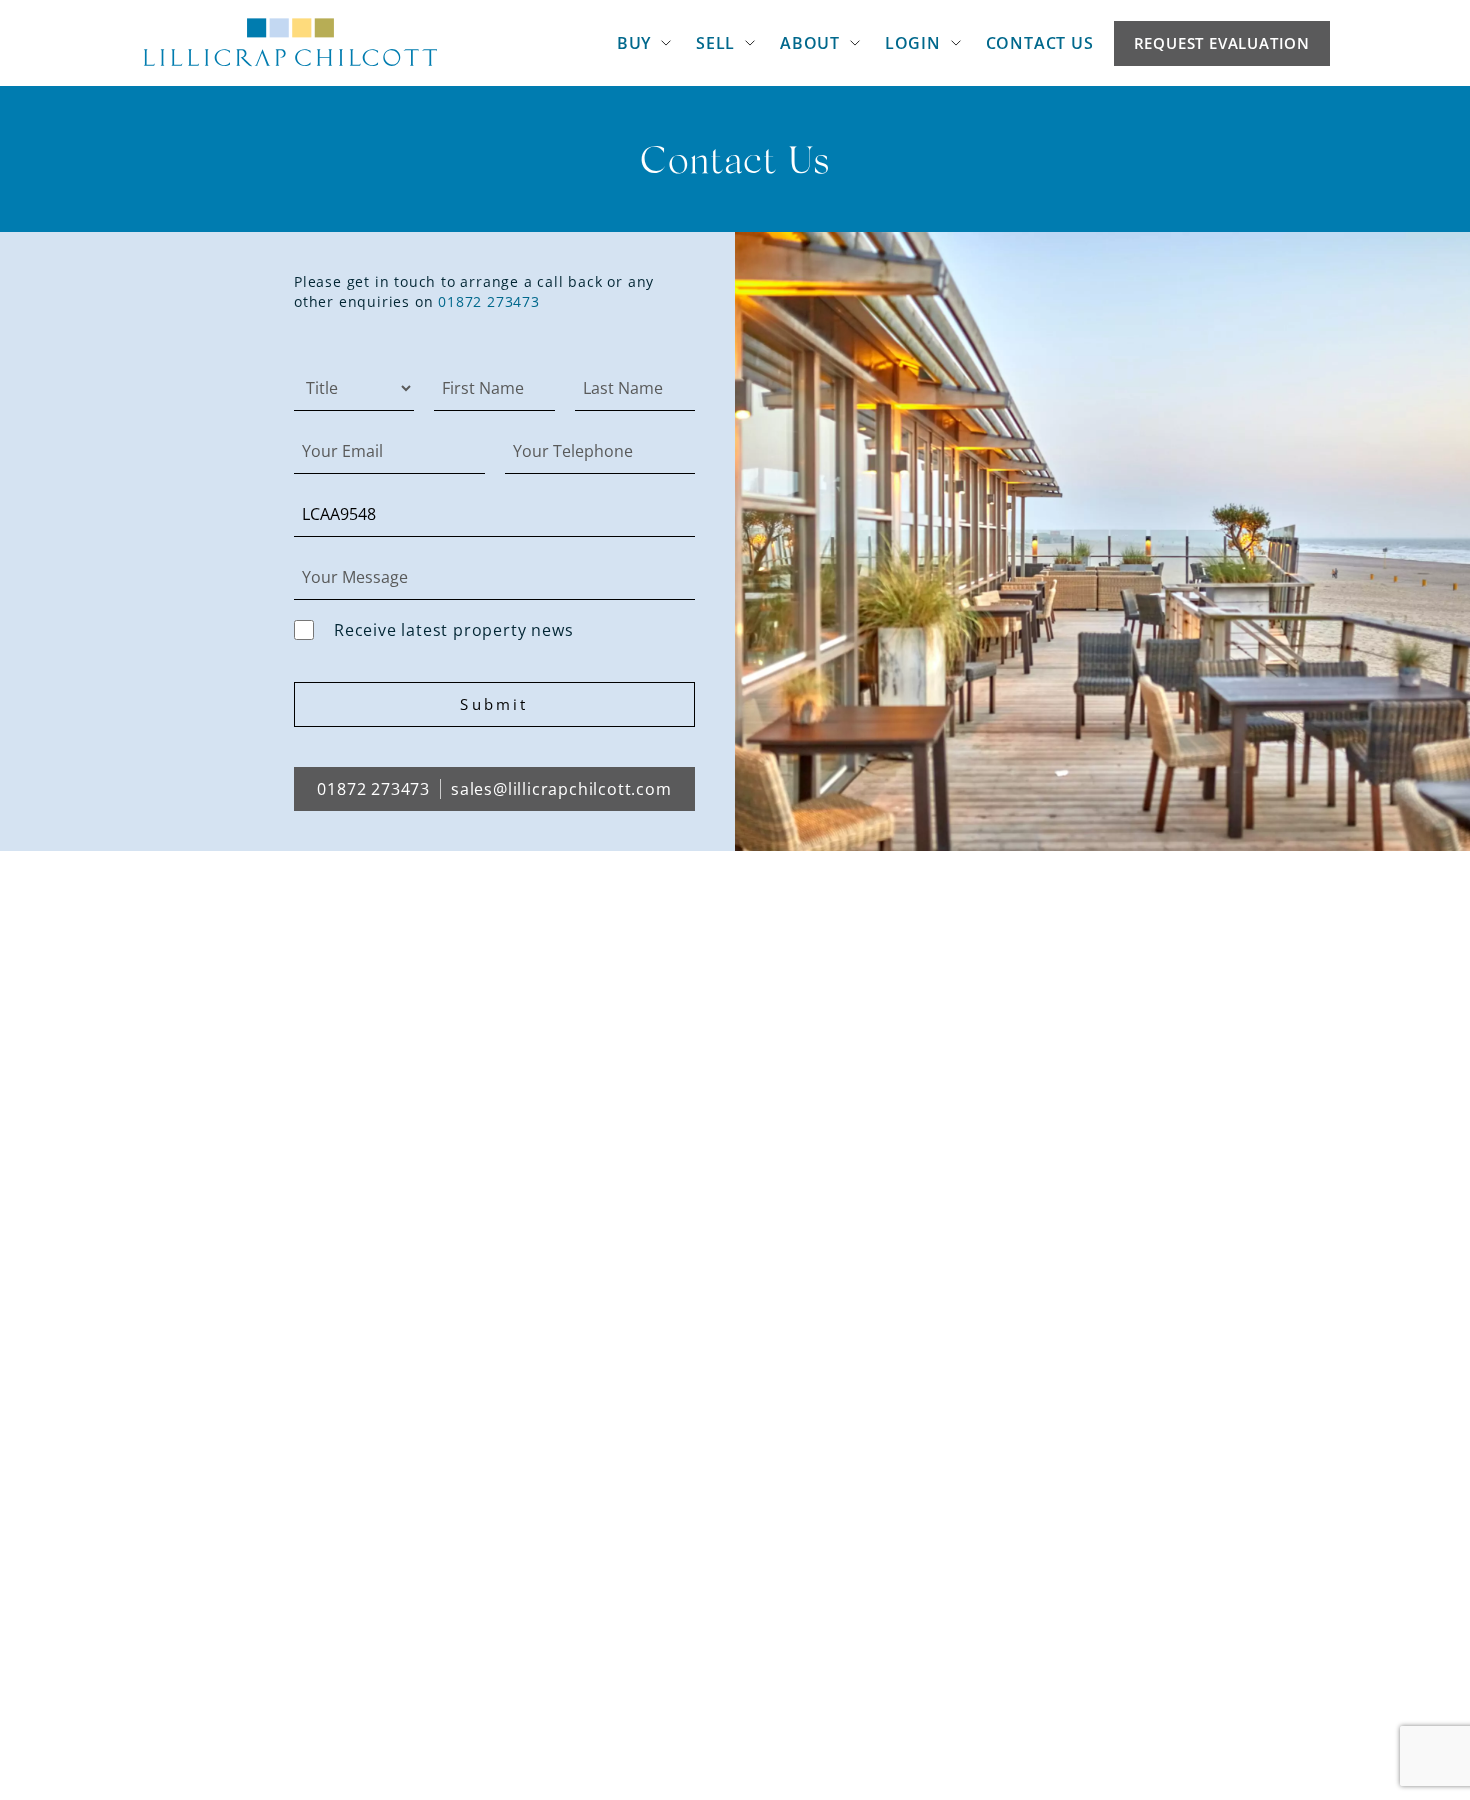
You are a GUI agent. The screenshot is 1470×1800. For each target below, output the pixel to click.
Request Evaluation (1222, 43)
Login (913, 43)
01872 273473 (489, 301)
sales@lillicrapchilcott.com (561, 789)
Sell (715, 43)
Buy (634, 43)
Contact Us (1040, 43)
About (810, 43)
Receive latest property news (453, 630)
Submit (494, 704)
